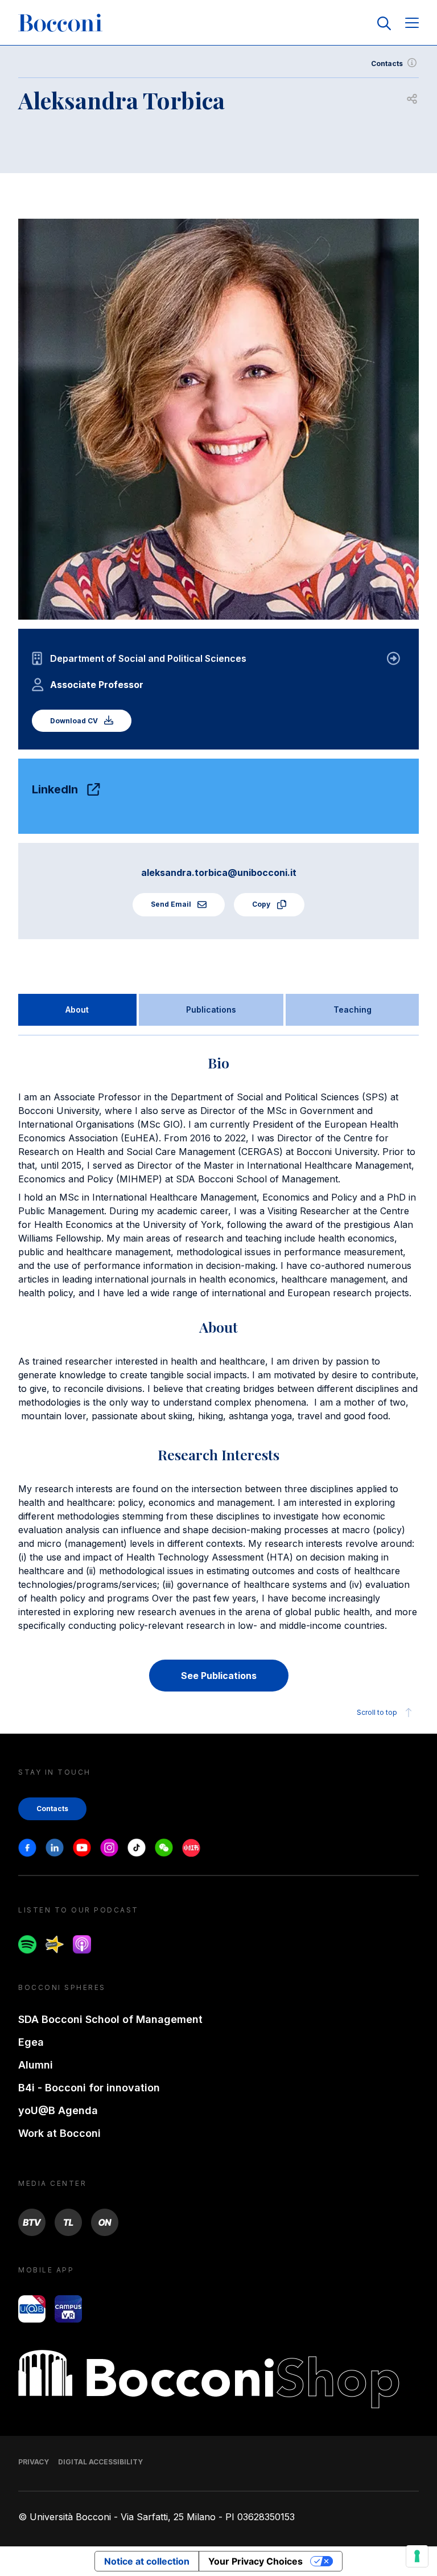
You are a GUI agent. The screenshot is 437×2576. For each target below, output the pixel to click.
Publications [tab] (211, 1009)
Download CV (75, 721)
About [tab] (77, 1009)
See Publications (219, 1676)
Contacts (387, 64)
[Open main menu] (412, 24)
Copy (262, 904)
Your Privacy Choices (255, 2561)
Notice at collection (147, 2561)
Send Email (172, 904)
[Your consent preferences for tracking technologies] (417, 2556)
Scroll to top (377, 1712)
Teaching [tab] (353, 1009)
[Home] (60, 23)
